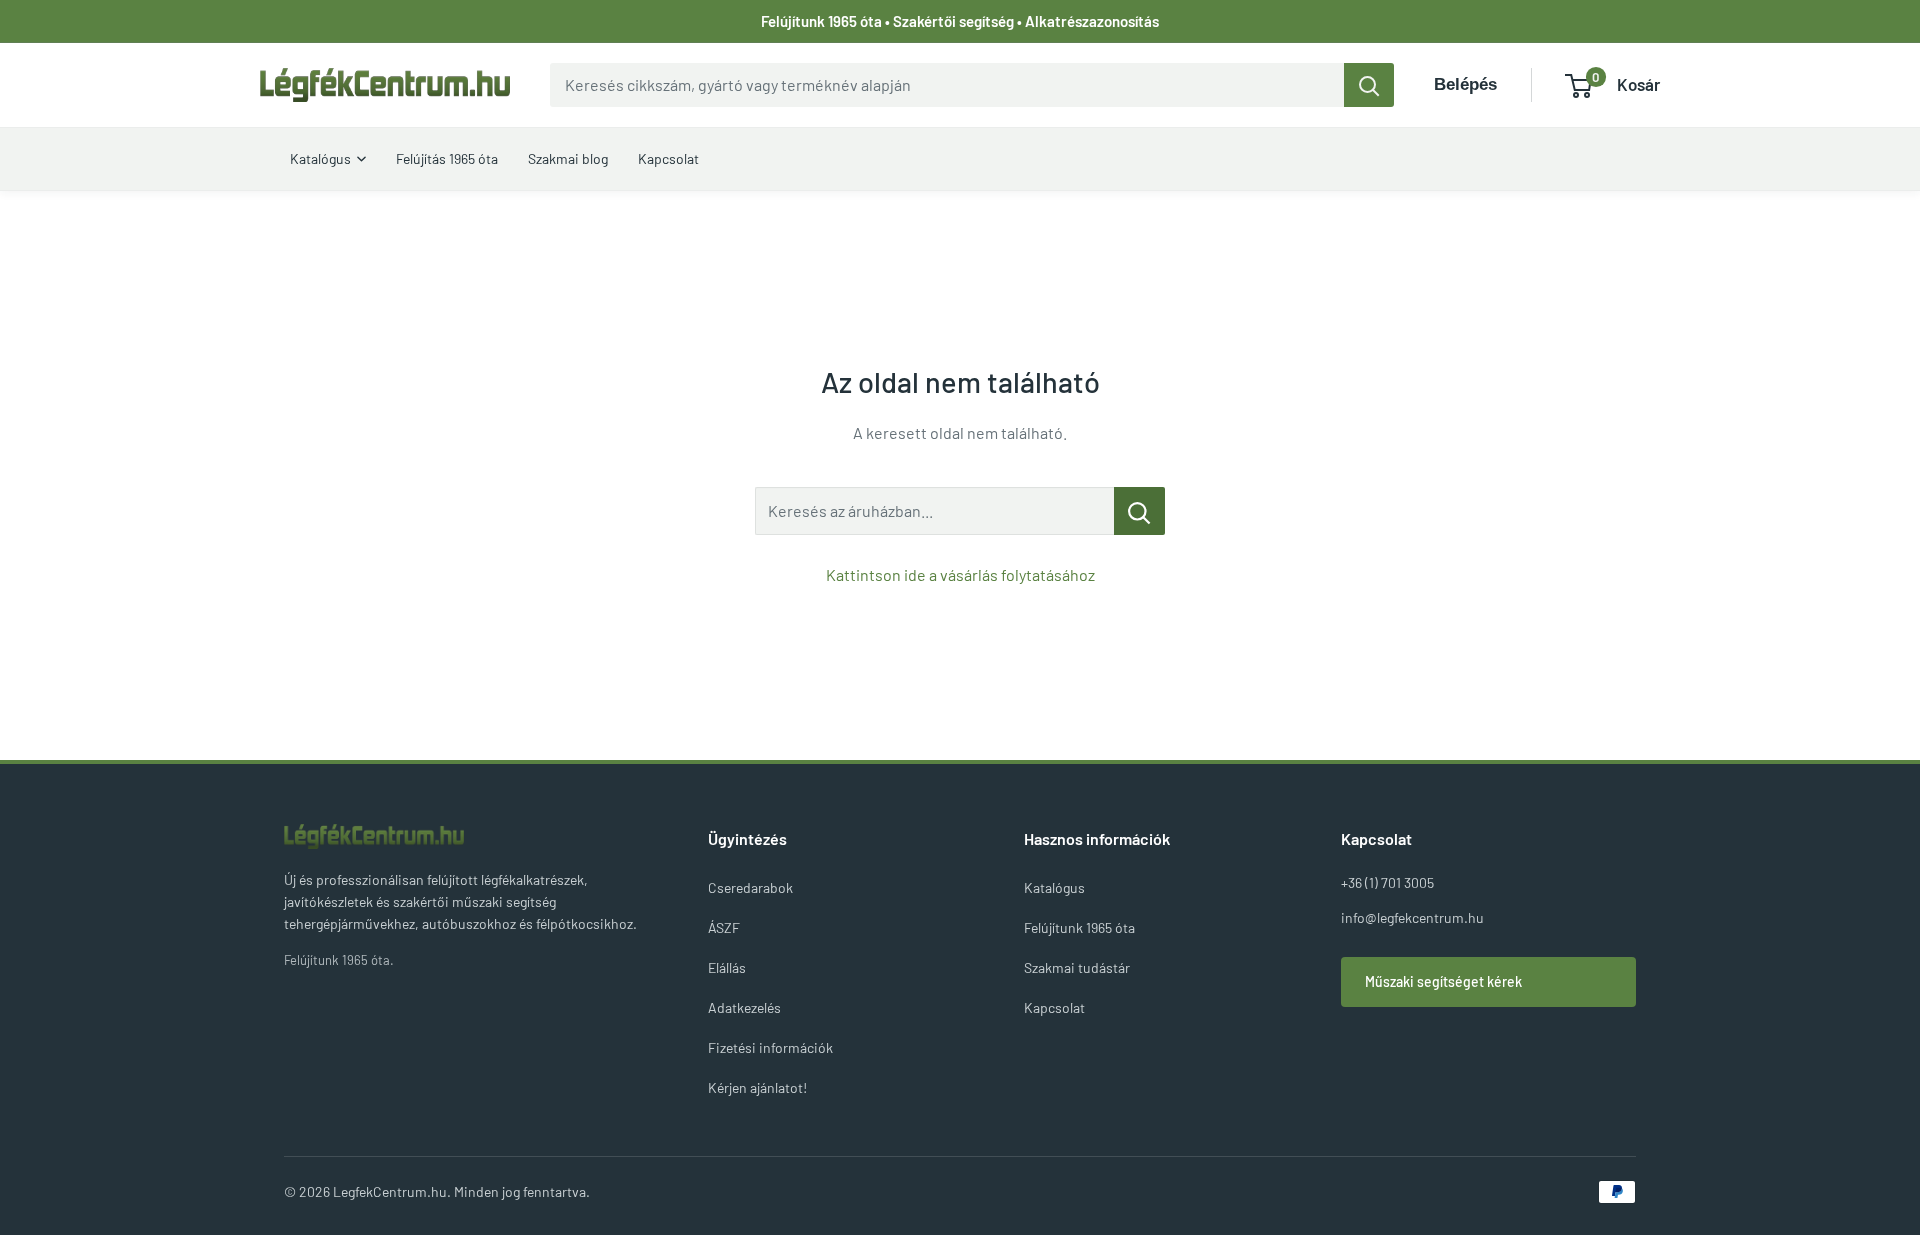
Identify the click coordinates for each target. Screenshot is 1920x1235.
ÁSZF (724, 927)
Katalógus (1054, 887)
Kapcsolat (1054, 1007)
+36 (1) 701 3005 (1387, 882)
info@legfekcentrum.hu (1412, 917)
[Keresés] (1369, 85)
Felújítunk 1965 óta (1079, 927)
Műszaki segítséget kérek (1443, 981)
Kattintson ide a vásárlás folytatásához (960, 574)
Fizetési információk (770, 1047)
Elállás (727, 967)
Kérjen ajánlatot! (757, 1087)
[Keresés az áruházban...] (1139, 511)
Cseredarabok (750, 887)
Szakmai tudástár (1077, 967)
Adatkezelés (744, 1007)
